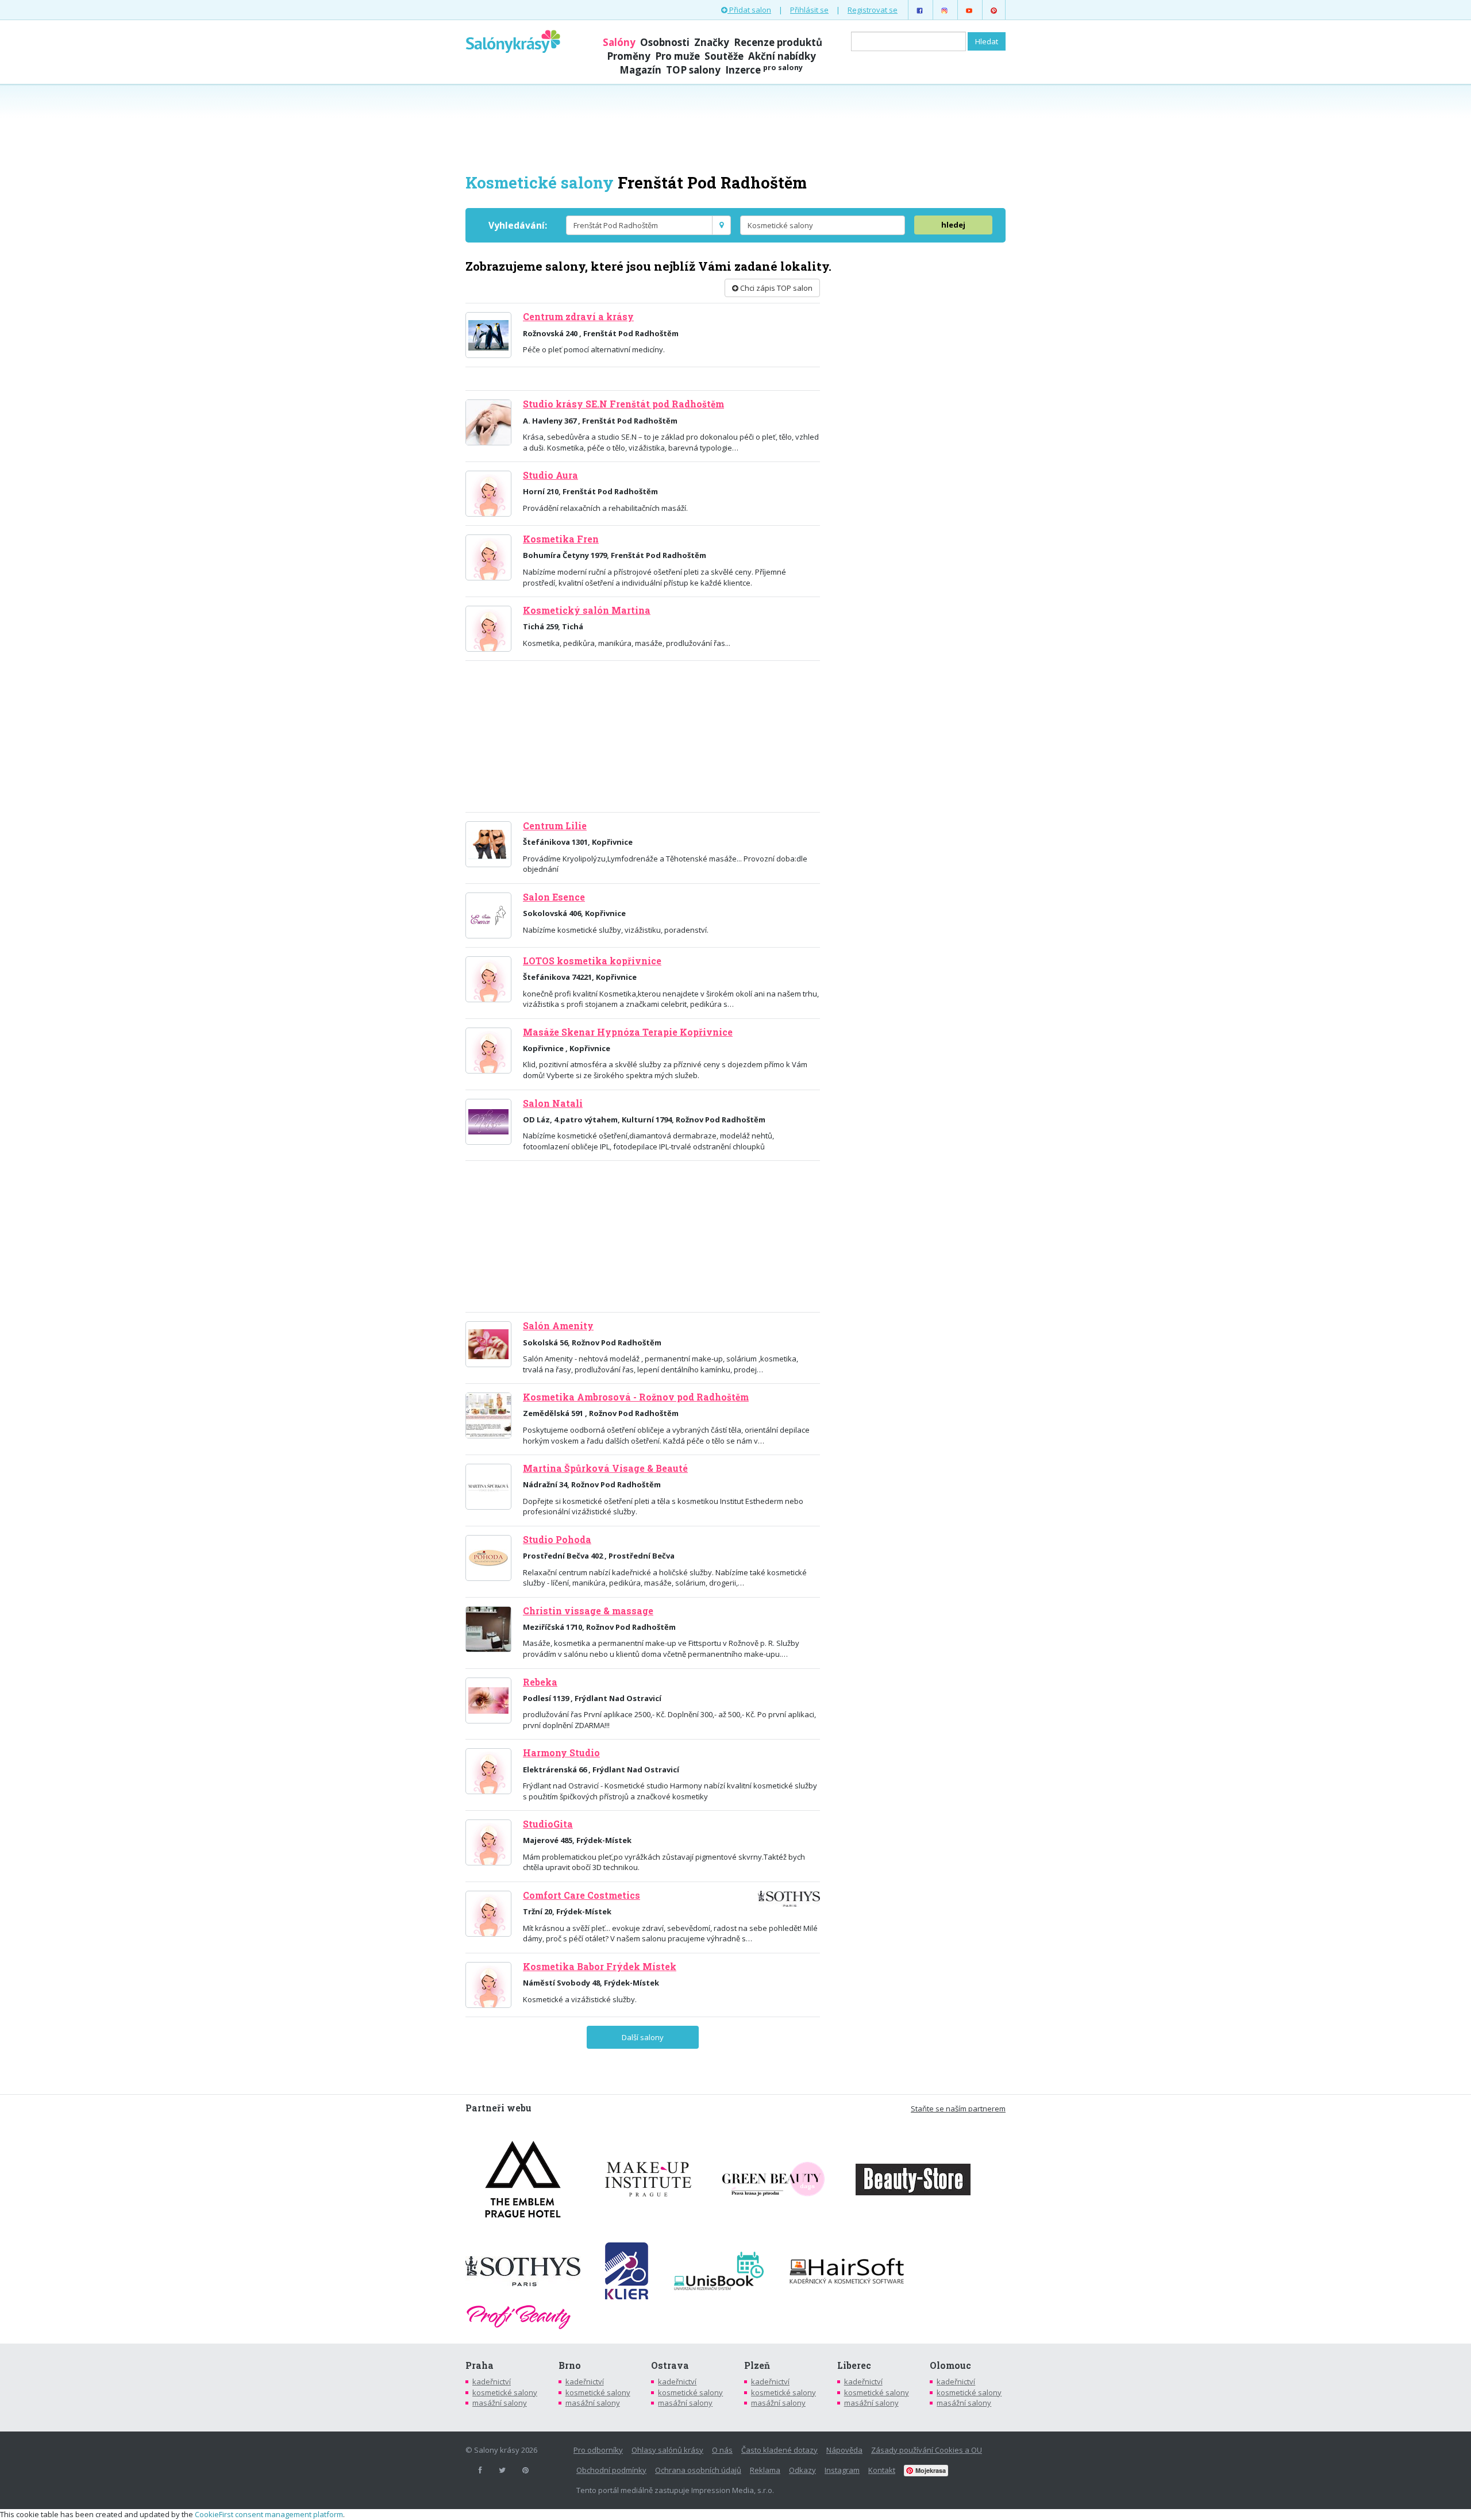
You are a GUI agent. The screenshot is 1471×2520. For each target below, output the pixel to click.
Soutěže (724, 56)
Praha (480, 2365)
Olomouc (950, 2365)
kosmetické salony (505, 2392)
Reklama (765, 2470)
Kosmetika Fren (561, 539)
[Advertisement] (735, 128)
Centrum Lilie (555, 826)
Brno (570, 2365)
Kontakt (882, 2470)
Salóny (619, 42)
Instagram (842, 2470)
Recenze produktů (778, 42)
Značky (712, 42)
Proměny (629, 56)
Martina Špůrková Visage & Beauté (605, 1468)
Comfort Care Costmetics (582, 1895)
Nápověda (844, 2450)
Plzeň (757, 2365)
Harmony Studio (561, 1753)
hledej (953, 225)
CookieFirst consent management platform (269, 2514)
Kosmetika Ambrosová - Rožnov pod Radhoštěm (636, 1397)
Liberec (854, 2365)
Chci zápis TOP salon (775, 288)
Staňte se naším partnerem (958, 2109)
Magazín (640, 70)
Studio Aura (550, 475)
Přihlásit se (809, 10)
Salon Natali (553, 1103)
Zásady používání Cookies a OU (927, 2450)
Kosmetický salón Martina (587, 610)
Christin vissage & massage (588, 1611)
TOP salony (693, 70)
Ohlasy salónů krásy (667, 2450)
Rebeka (540, 1682)
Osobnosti (665, 42)
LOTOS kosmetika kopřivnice (592, 961)
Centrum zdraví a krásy (578, 317)
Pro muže (677, 56)
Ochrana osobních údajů (698, 2470)
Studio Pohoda (557, 1540)
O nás (722, 2450)
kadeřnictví (492, 2382)
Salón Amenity (558, 1326)
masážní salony (500, 2403)
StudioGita (548, 1824)
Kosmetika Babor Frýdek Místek (600, 1967)
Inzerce (764, 70)
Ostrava (670, 2365)
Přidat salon (749, 10)
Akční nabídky (782, 56)
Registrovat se (873, 10)
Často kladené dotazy (779, 2450)
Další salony (643, 2037)
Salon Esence (554, 897)
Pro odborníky (598, 2450)
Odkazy (802, 2470)
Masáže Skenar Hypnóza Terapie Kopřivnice (628, 1032)
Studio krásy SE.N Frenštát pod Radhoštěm (623, 404)
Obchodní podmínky (611, 2470)
